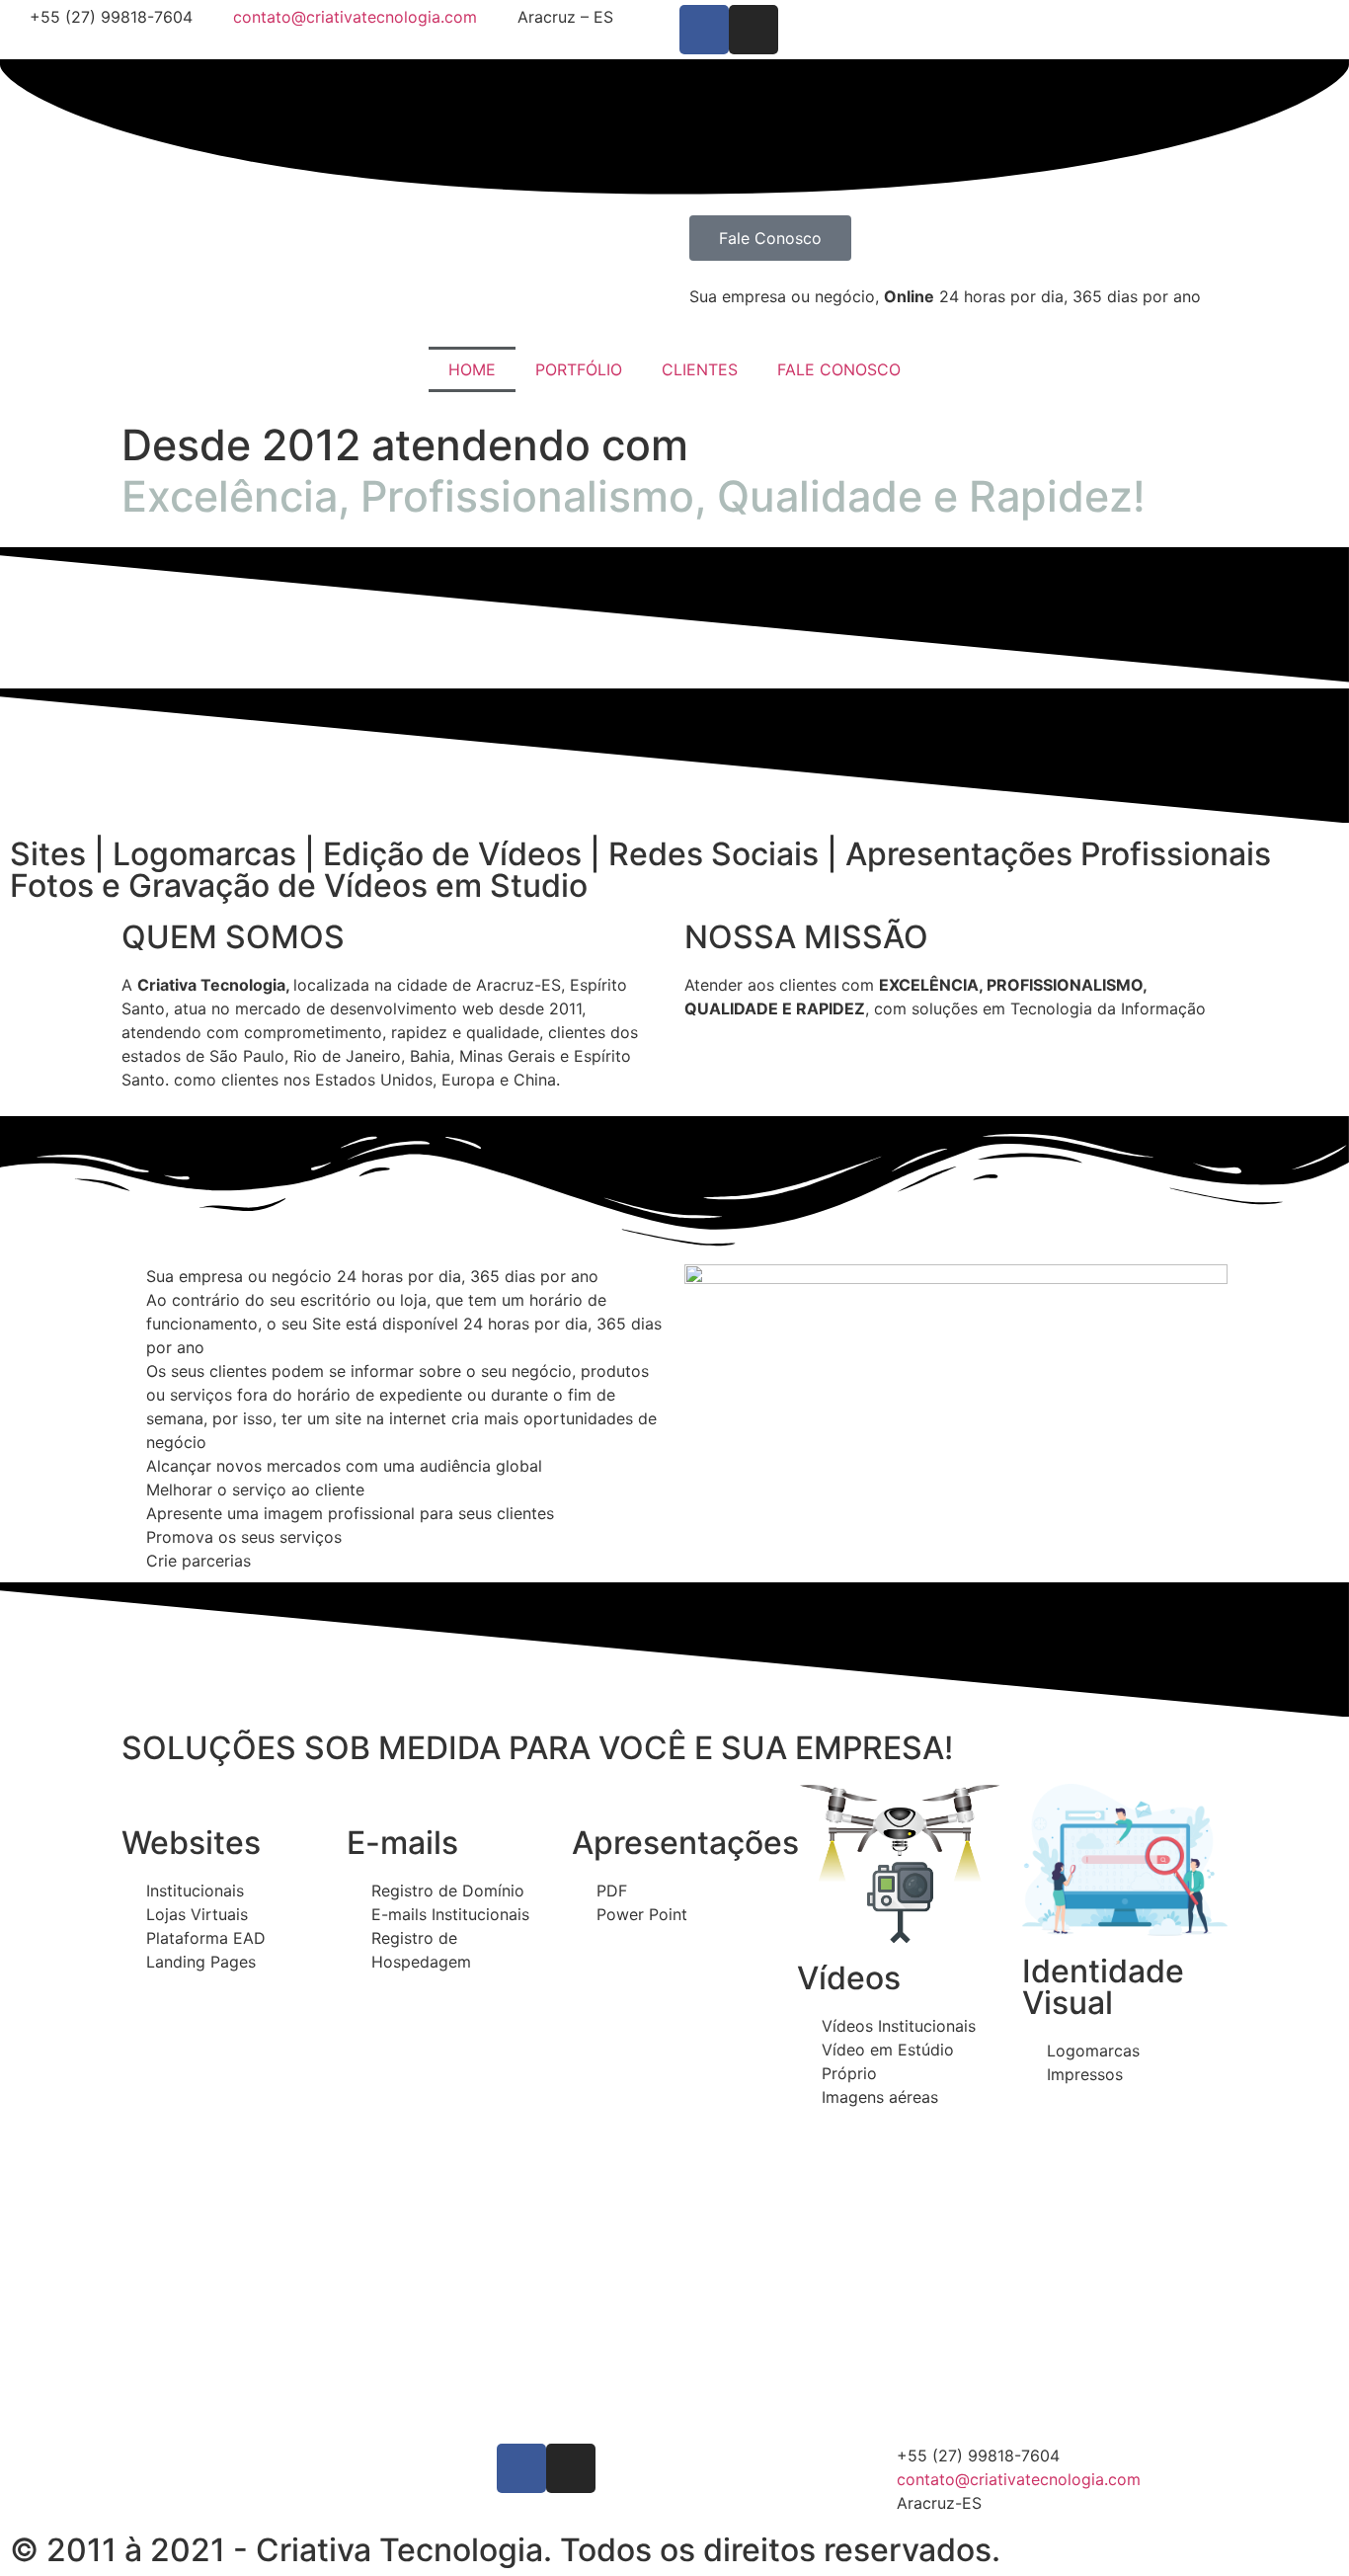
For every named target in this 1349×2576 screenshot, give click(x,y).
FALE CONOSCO (839, 369)
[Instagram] (754, 30)
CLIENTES (700, 369)
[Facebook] (704, 30)
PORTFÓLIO (579, 369)
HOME (472, 369)
